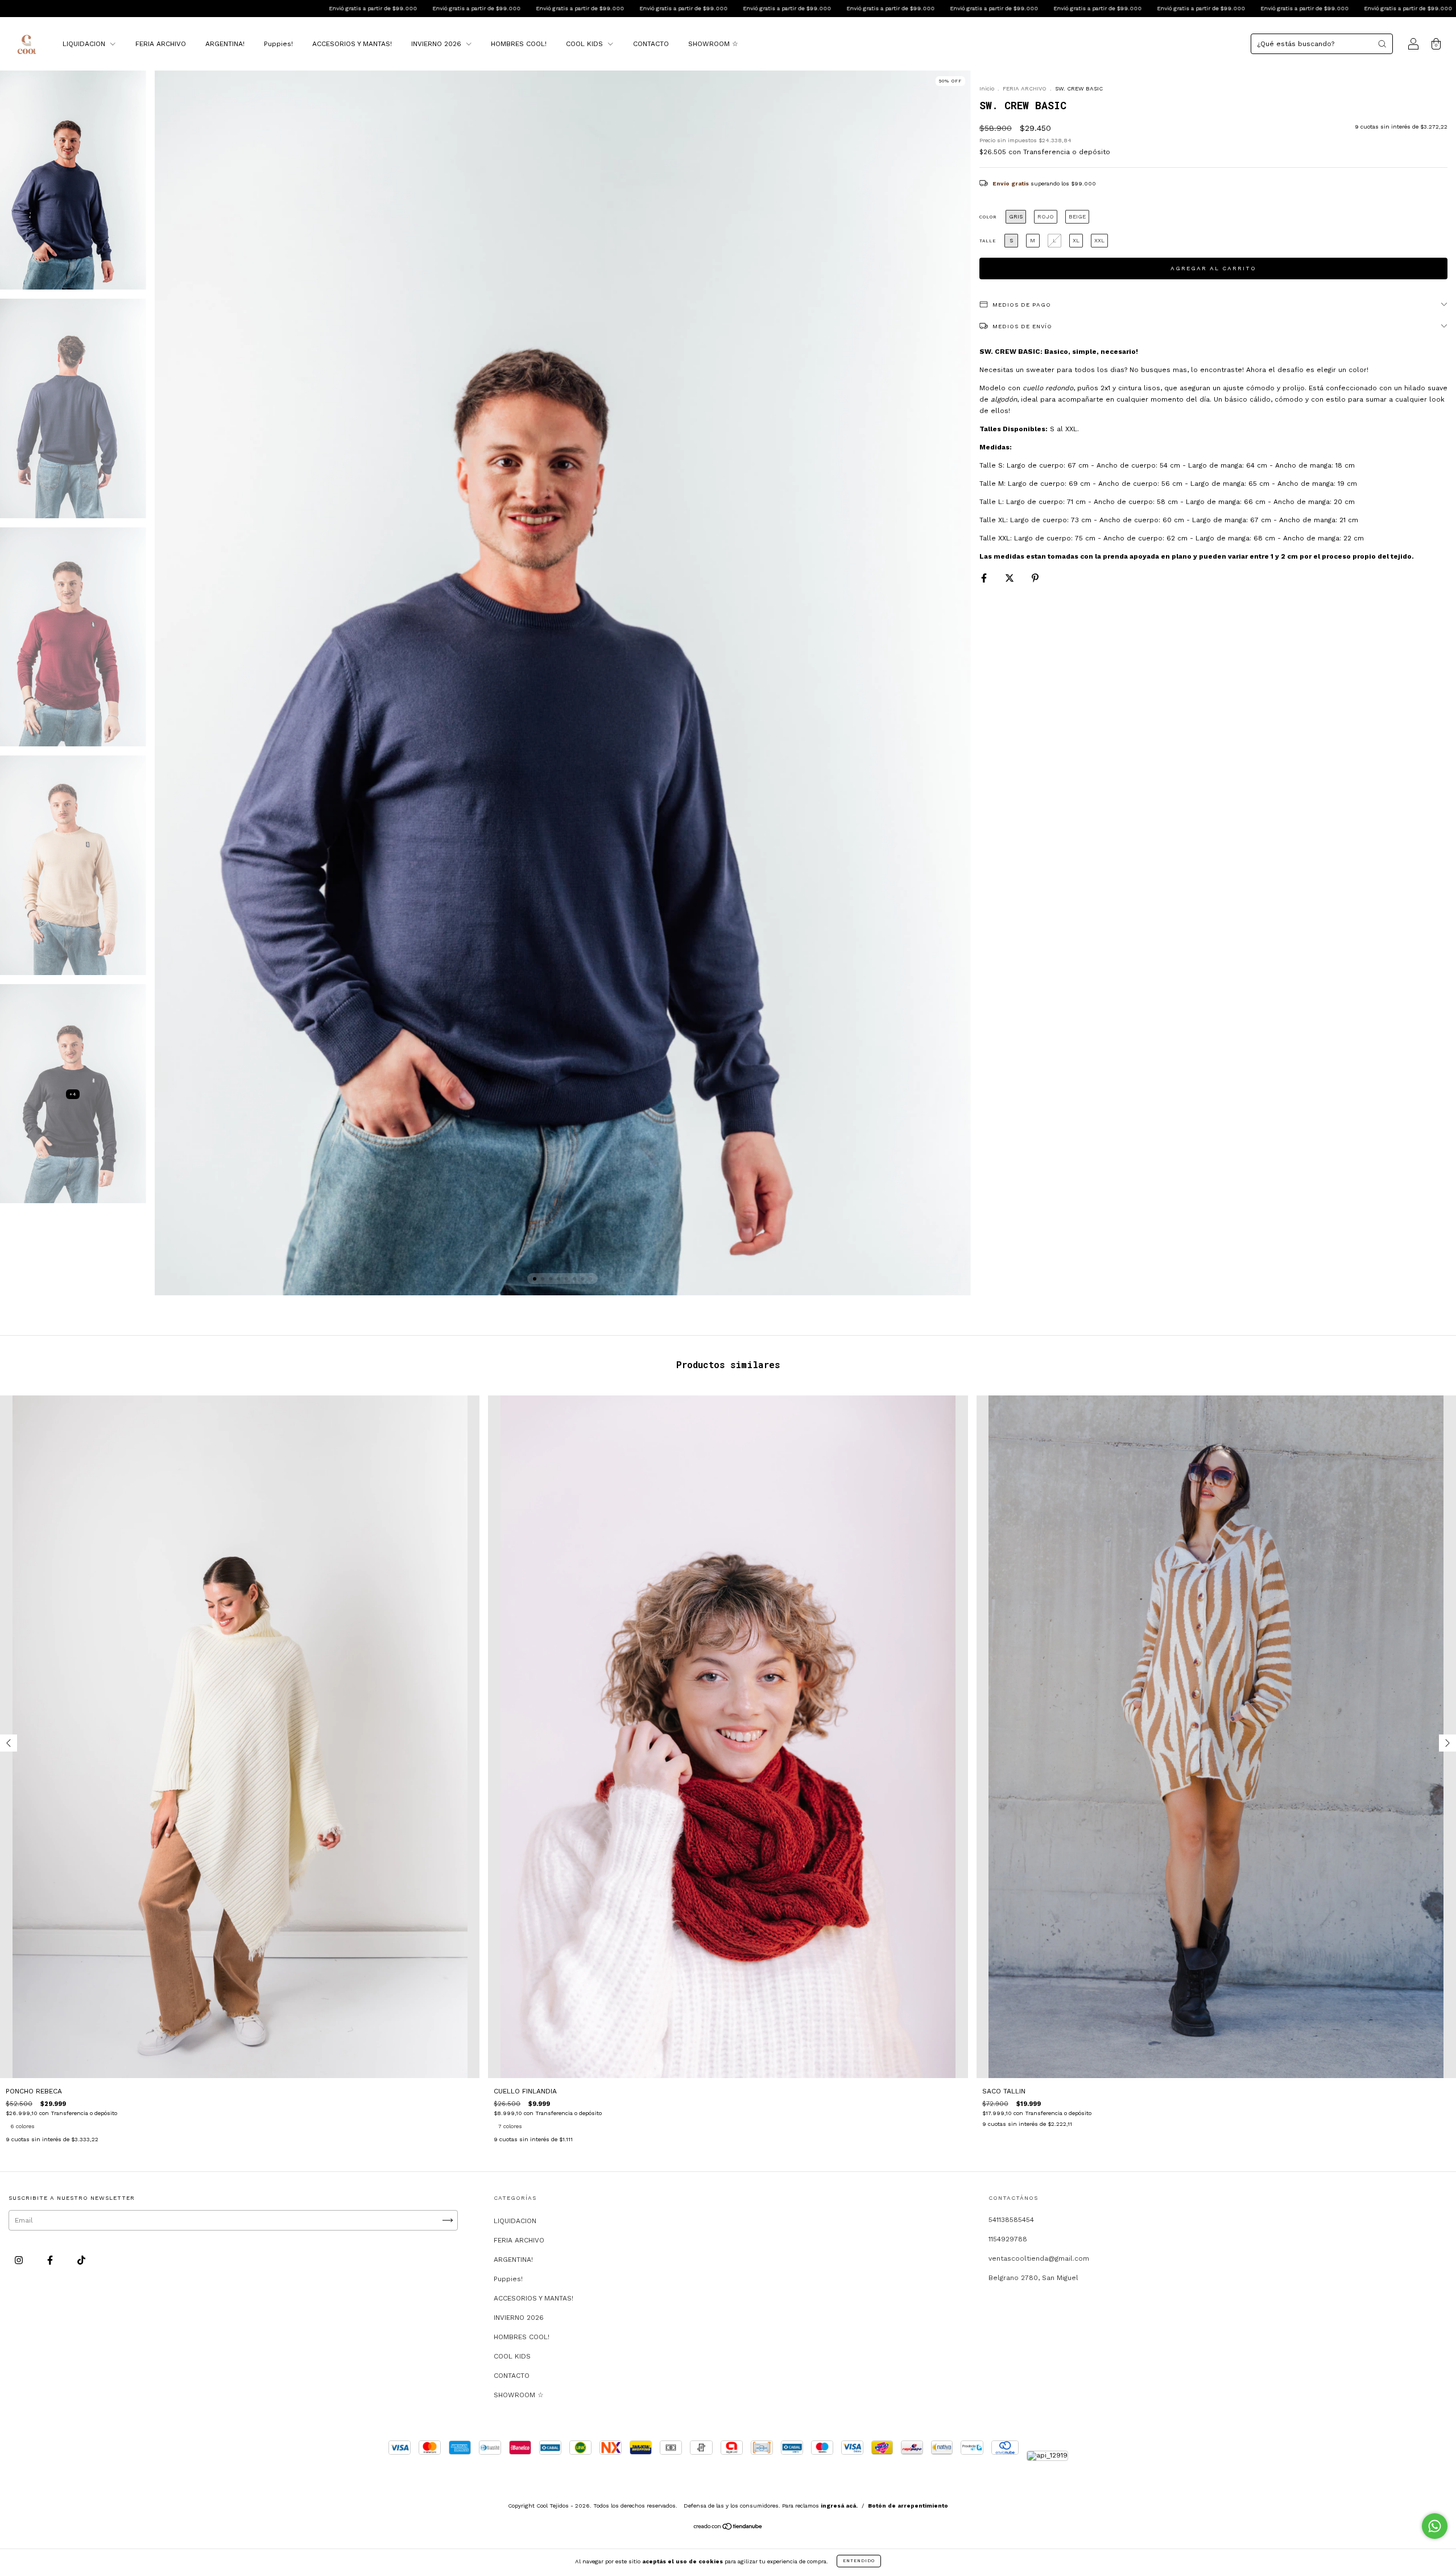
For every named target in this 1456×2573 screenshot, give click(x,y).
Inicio (987, 88)
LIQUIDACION (85, 44)
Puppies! (278, 44)
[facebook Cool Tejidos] (51, 2260)
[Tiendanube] (728, 2527)
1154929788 (1008, 2239)
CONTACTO (651, 44)
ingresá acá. (839, 2506)
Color (988, 217)
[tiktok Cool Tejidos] (81, 2260)
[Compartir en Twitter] (1011, 578)
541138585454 (1011, 2220)
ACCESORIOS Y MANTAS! (352, 44)
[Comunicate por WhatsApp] (1435, 2526)
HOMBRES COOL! (519, 44)
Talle (988, 241)
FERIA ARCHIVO (161, 44)
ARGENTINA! (225, 44)
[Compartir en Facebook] (985, 578)
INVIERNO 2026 (437, 44)
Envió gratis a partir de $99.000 (69, 8)
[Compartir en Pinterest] (1035, 578)
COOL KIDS (586, 44)
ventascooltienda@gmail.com (1039, 2258)
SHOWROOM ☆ (713, 44)
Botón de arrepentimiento (908, 2506)
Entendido (859, 2561)
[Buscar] (1382, 44)
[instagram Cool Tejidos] (20, 2260)
